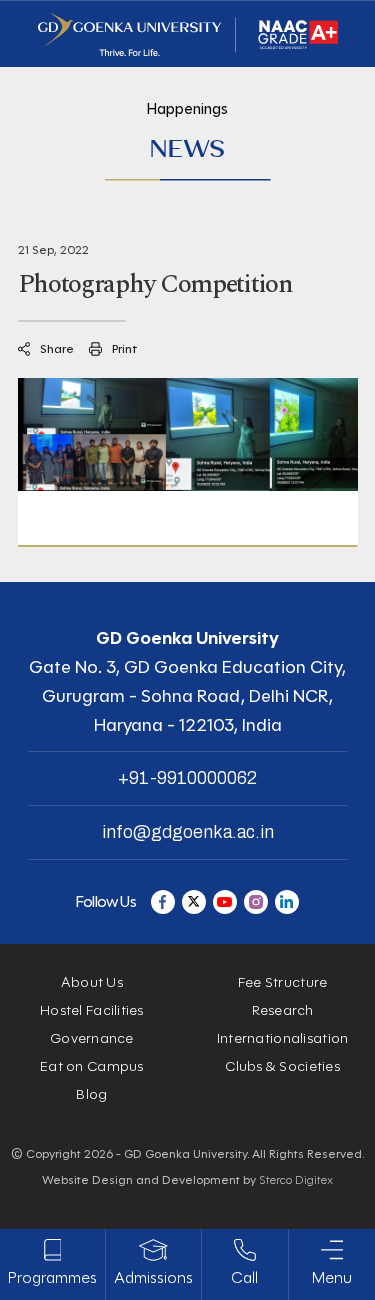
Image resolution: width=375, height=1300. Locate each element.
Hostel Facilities (92, 1010)
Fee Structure (283, 982)
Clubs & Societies (282, 1066)
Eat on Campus (92, 1066)
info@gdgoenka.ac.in (188, 832)
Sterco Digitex (296, 1179)
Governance (92, 1038)
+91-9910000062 (187, 778)
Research (283, 1010)
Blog (91, 1094)
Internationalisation (283, 1038)
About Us (92, 982)
